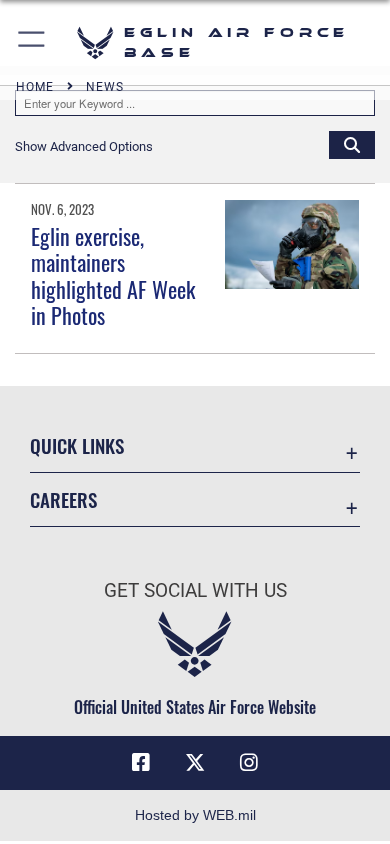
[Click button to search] (352, 144)
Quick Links (77, 445)
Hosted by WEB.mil (195, 815)
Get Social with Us (195, 590)
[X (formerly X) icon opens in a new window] (195, 763)
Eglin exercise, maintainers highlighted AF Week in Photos (113, 275)
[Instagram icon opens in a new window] (249, 763)
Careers (63, 499)
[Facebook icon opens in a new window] (141, 763)
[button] (32, 42)
